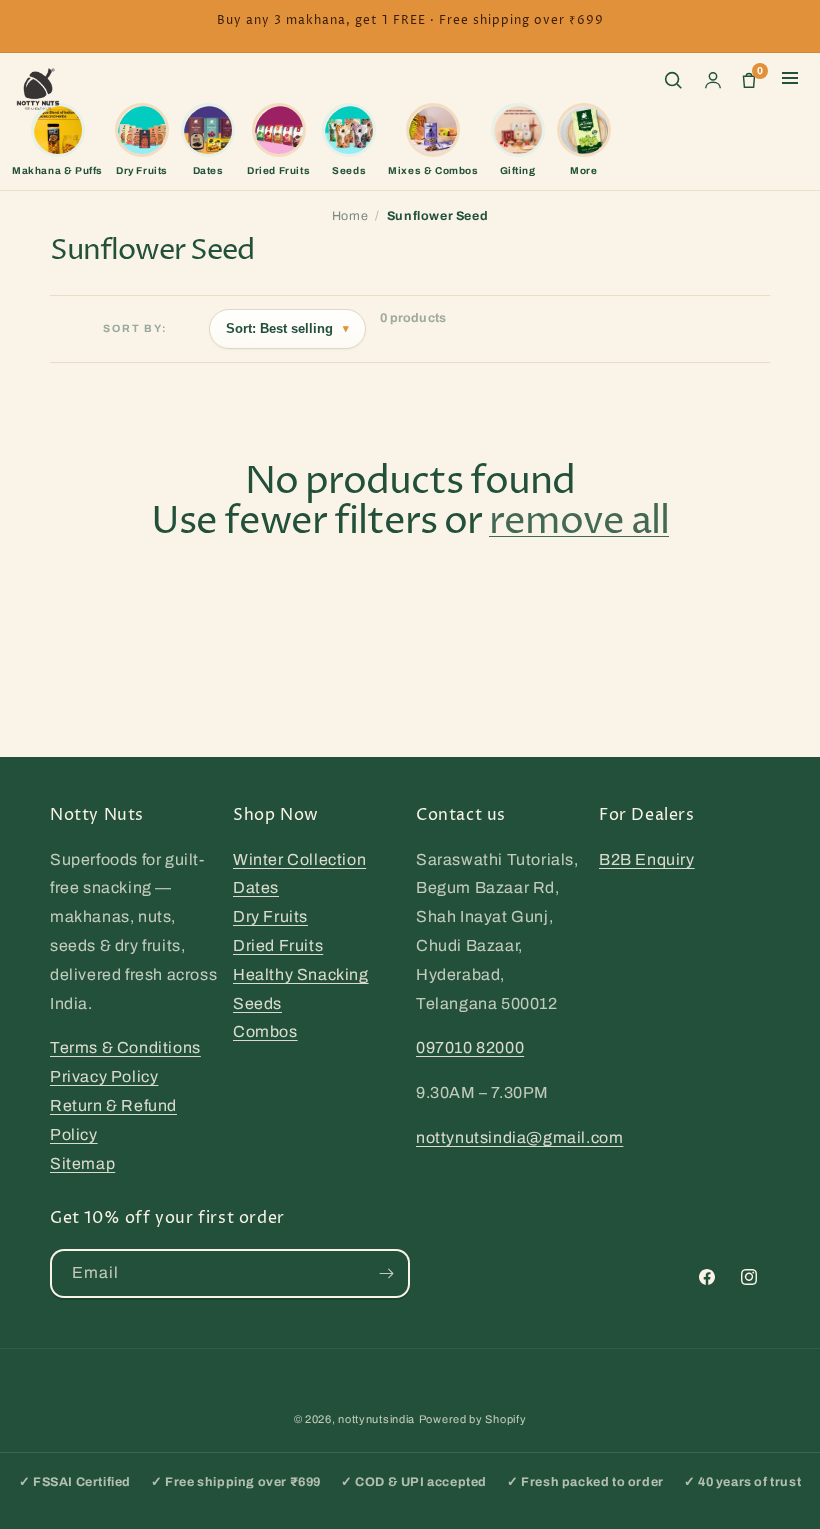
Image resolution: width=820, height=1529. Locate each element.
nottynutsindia (376, 1419)
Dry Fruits (270, 916)
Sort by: (135, 328)
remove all (579, 523)
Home (350, 216)
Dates (256, 887)
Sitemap (82, 1163)
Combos (265, 1031)
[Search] (673, 80)
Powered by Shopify (473, 1419)
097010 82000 (470, 1047)
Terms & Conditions (125, 1047)
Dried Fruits (278, 945)
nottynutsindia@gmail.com (519, 1137)
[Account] (713, 80)
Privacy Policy (104, 1076)
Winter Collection (299, 859)
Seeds (257, 1003)
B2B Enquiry (647, 859)
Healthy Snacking (301, 974)
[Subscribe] (386, 1273)
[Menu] (790, 79)
